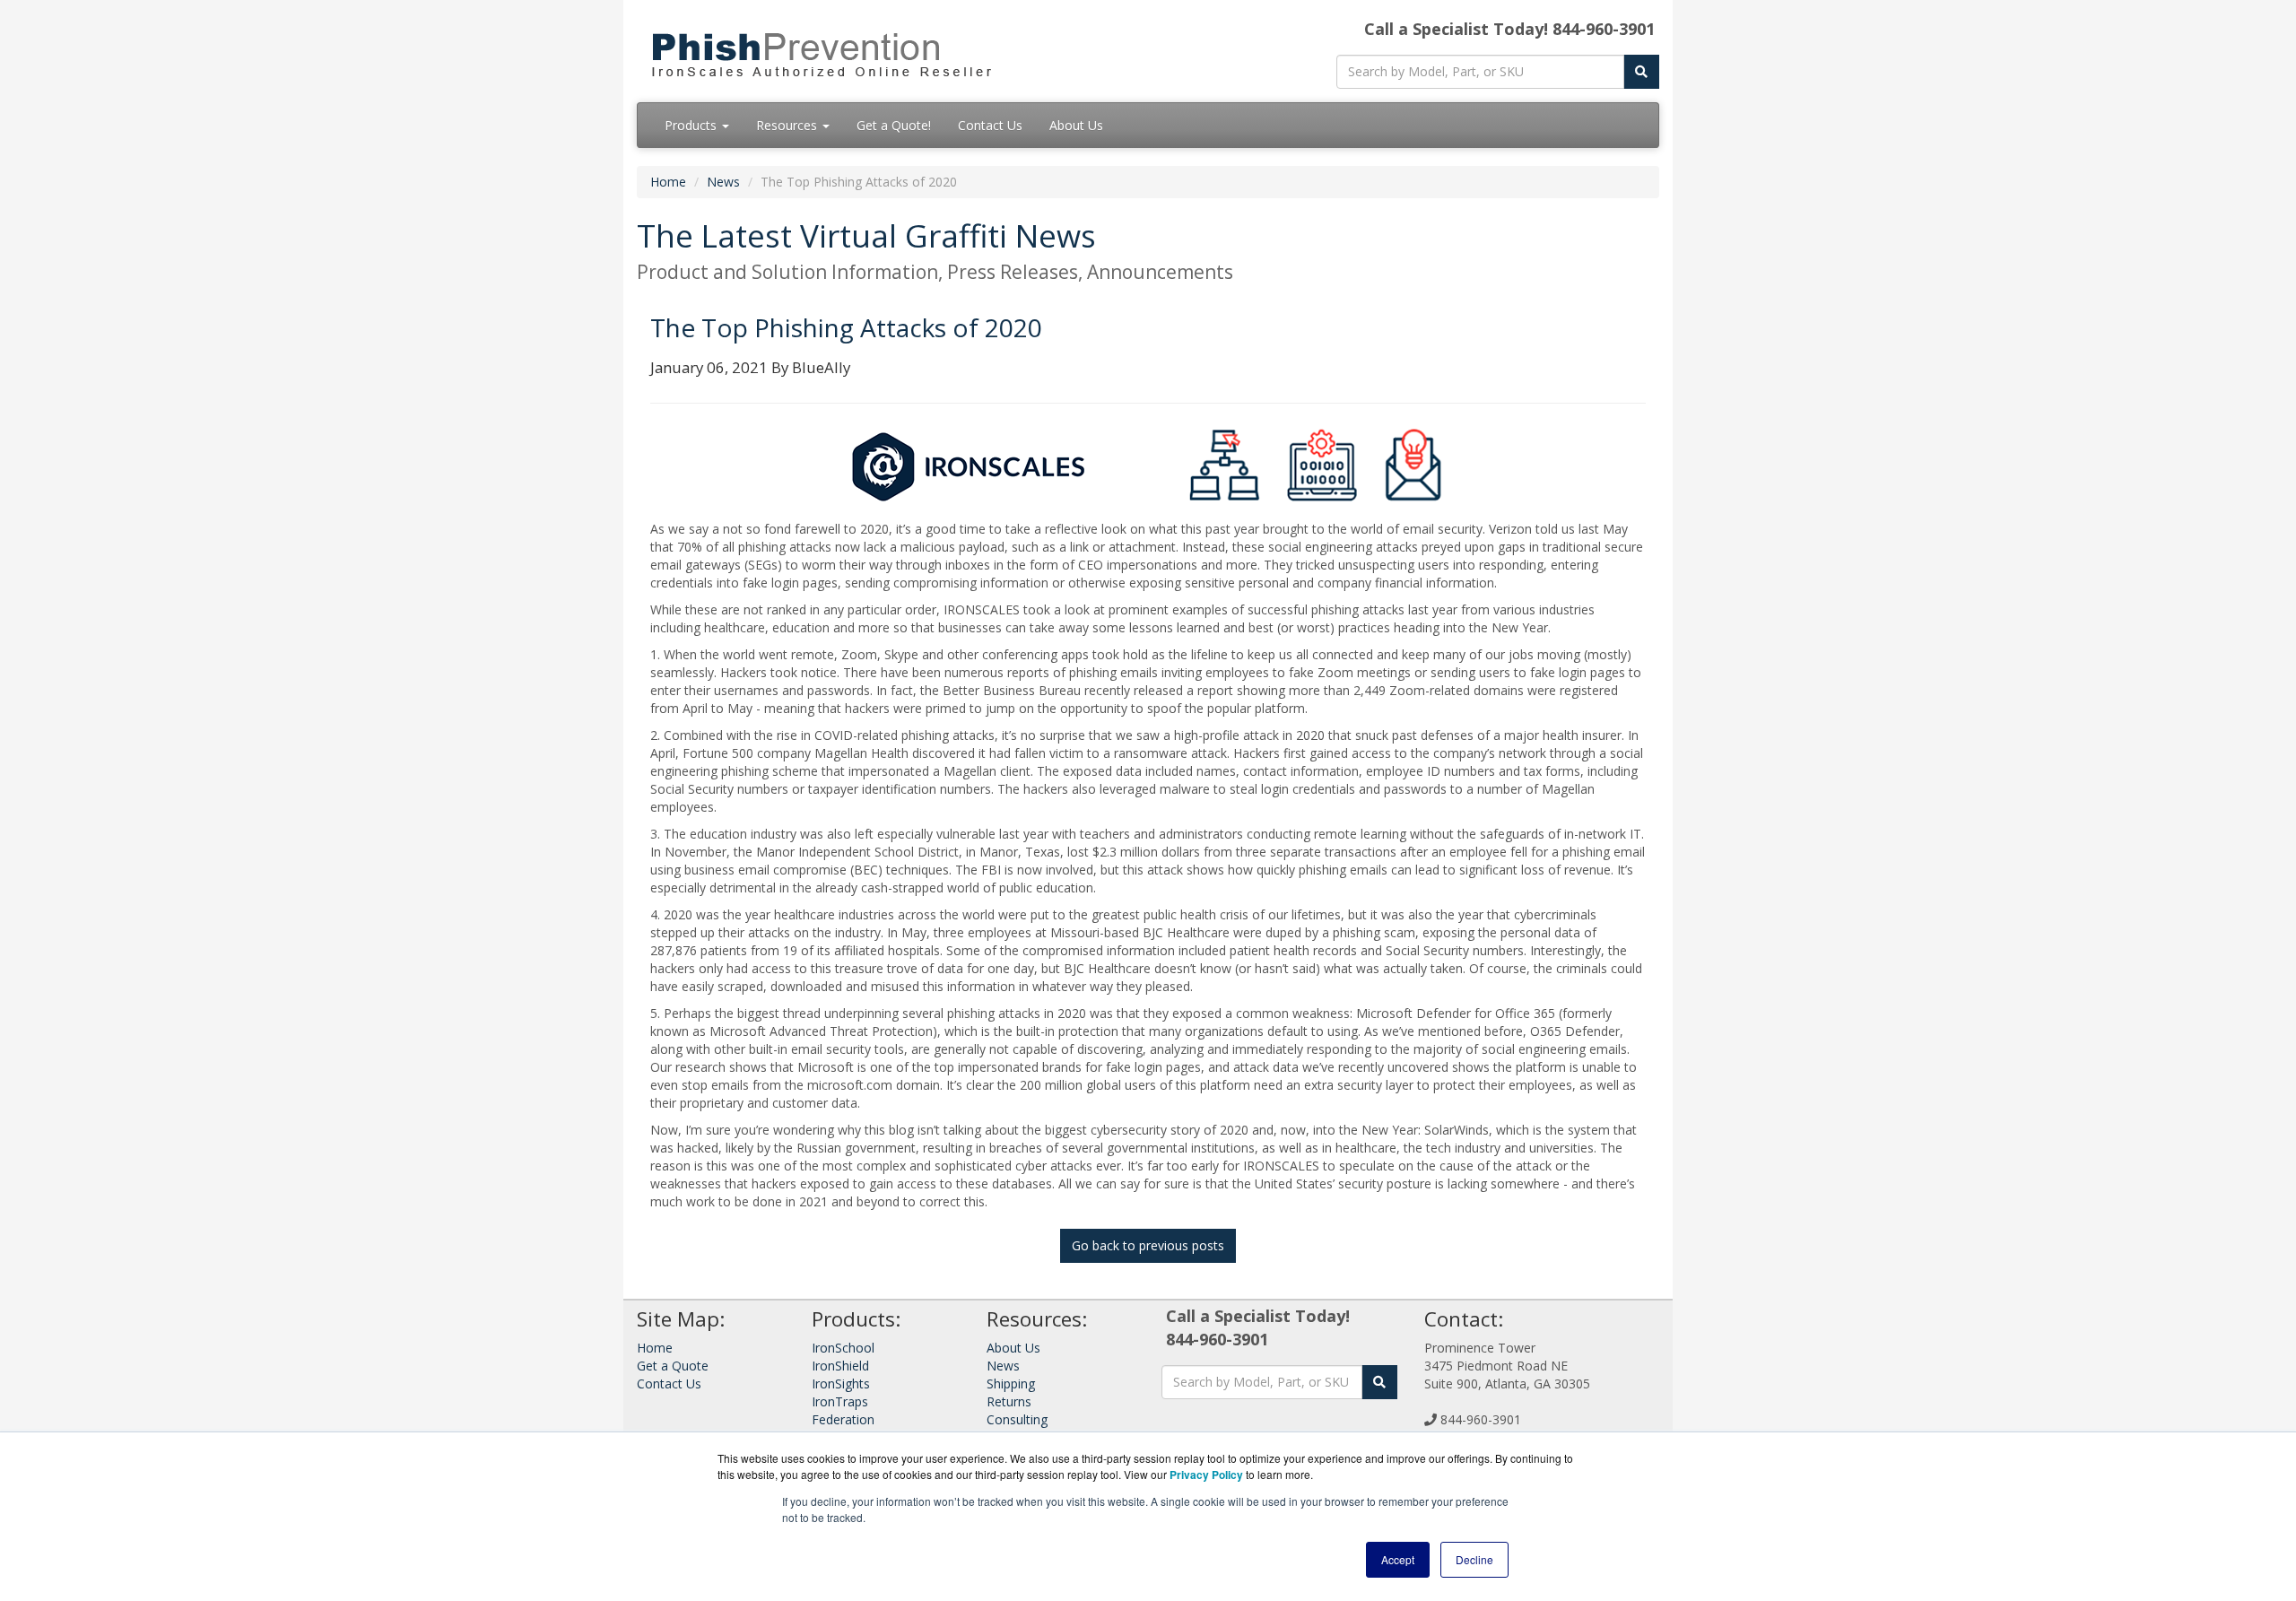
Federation (843, 1419)
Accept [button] (1398, 1559)
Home (668, 182)
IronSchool (843, 1348)
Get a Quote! (894, 125)
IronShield (840, 1366)
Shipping (1011, 1383)
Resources (788, 125)
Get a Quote (673, 1366)
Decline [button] (1474, 1559)
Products (692, 125)
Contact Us (990, 125)
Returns (1009, 1401)
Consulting (1017, 1419)
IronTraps (840, 1401)
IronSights (841, 1383)
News (723, 182)
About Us (1076, 125)
